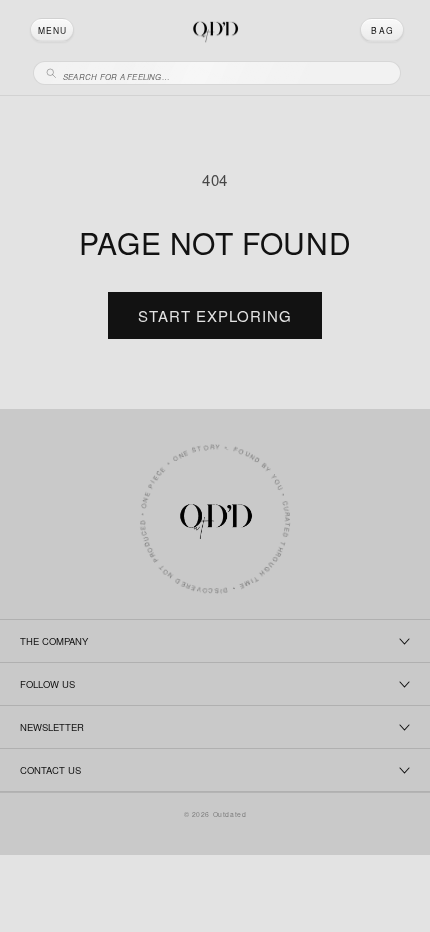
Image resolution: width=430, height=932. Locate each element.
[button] (52, 30)
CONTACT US (50, 770)
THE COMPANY (54, 641)
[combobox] (226, 73)
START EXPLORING (215, 315)
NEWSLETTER (52, 727)
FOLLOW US (47, 684)
